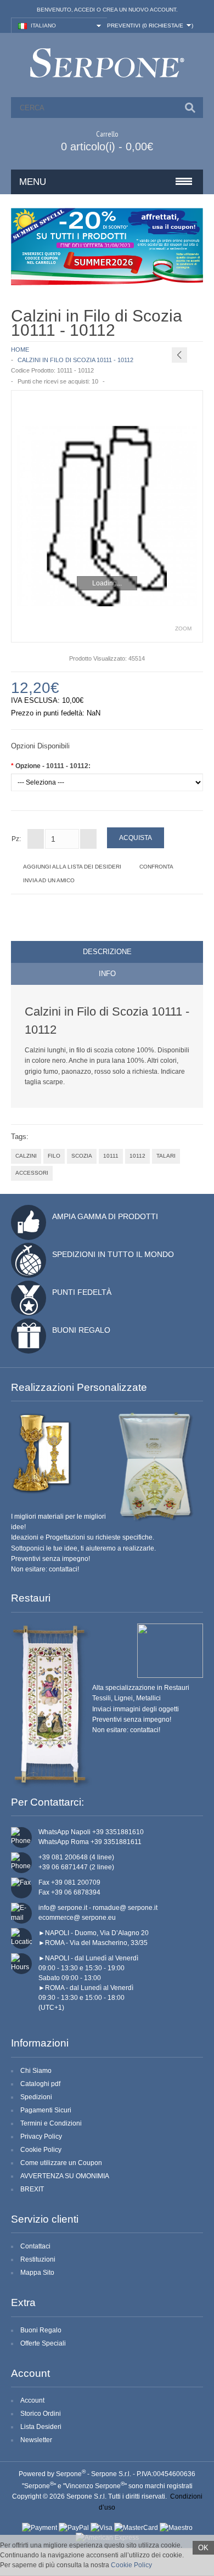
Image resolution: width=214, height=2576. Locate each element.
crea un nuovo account (139, 10)
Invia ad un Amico (49, 880)
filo (54, 1156)
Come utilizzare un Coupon (61, 2163)
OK (203, 2548)
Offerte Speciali (43, 2343)
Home (20, 350)
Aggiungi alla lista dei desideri (72, 867)
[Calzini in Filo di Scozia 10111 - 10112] (107, 516)
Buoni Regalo (81, 1330)
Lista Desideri (41, 2427)
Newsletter (36, 2440)
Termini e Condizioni (51, 2123)
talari (166, 1156)
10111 (111, 1156)
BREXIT (32, 2189)
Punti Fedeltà (82, 1292)
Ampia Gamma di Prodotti (105, 1216)
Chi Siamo (36, 2071)
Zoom (183, 629)
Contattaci (35, 2246)
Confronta (156, 867)
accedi (85, 10)
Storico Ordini (41, 2414)
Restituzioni (38, 2259)
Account (32, 2400)
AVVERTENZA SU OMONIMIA (65, 2176)
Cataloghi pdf (40, 2084)
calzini (26, 1156)
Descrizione (107, 952)
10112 (137, 1156)
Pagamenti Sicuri (46, 2110)
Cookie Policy (41, 2150)
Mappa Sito (37, 2273)
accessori (32, 1173)
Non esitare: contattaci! (45, 1569)
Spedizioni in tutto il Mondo (113, 1254)
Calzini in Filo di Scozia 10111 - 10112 (75, 360)
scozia (82, 1156)
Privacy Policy (41, 2137)
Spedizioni (36, 2097)
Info (107, 974)
